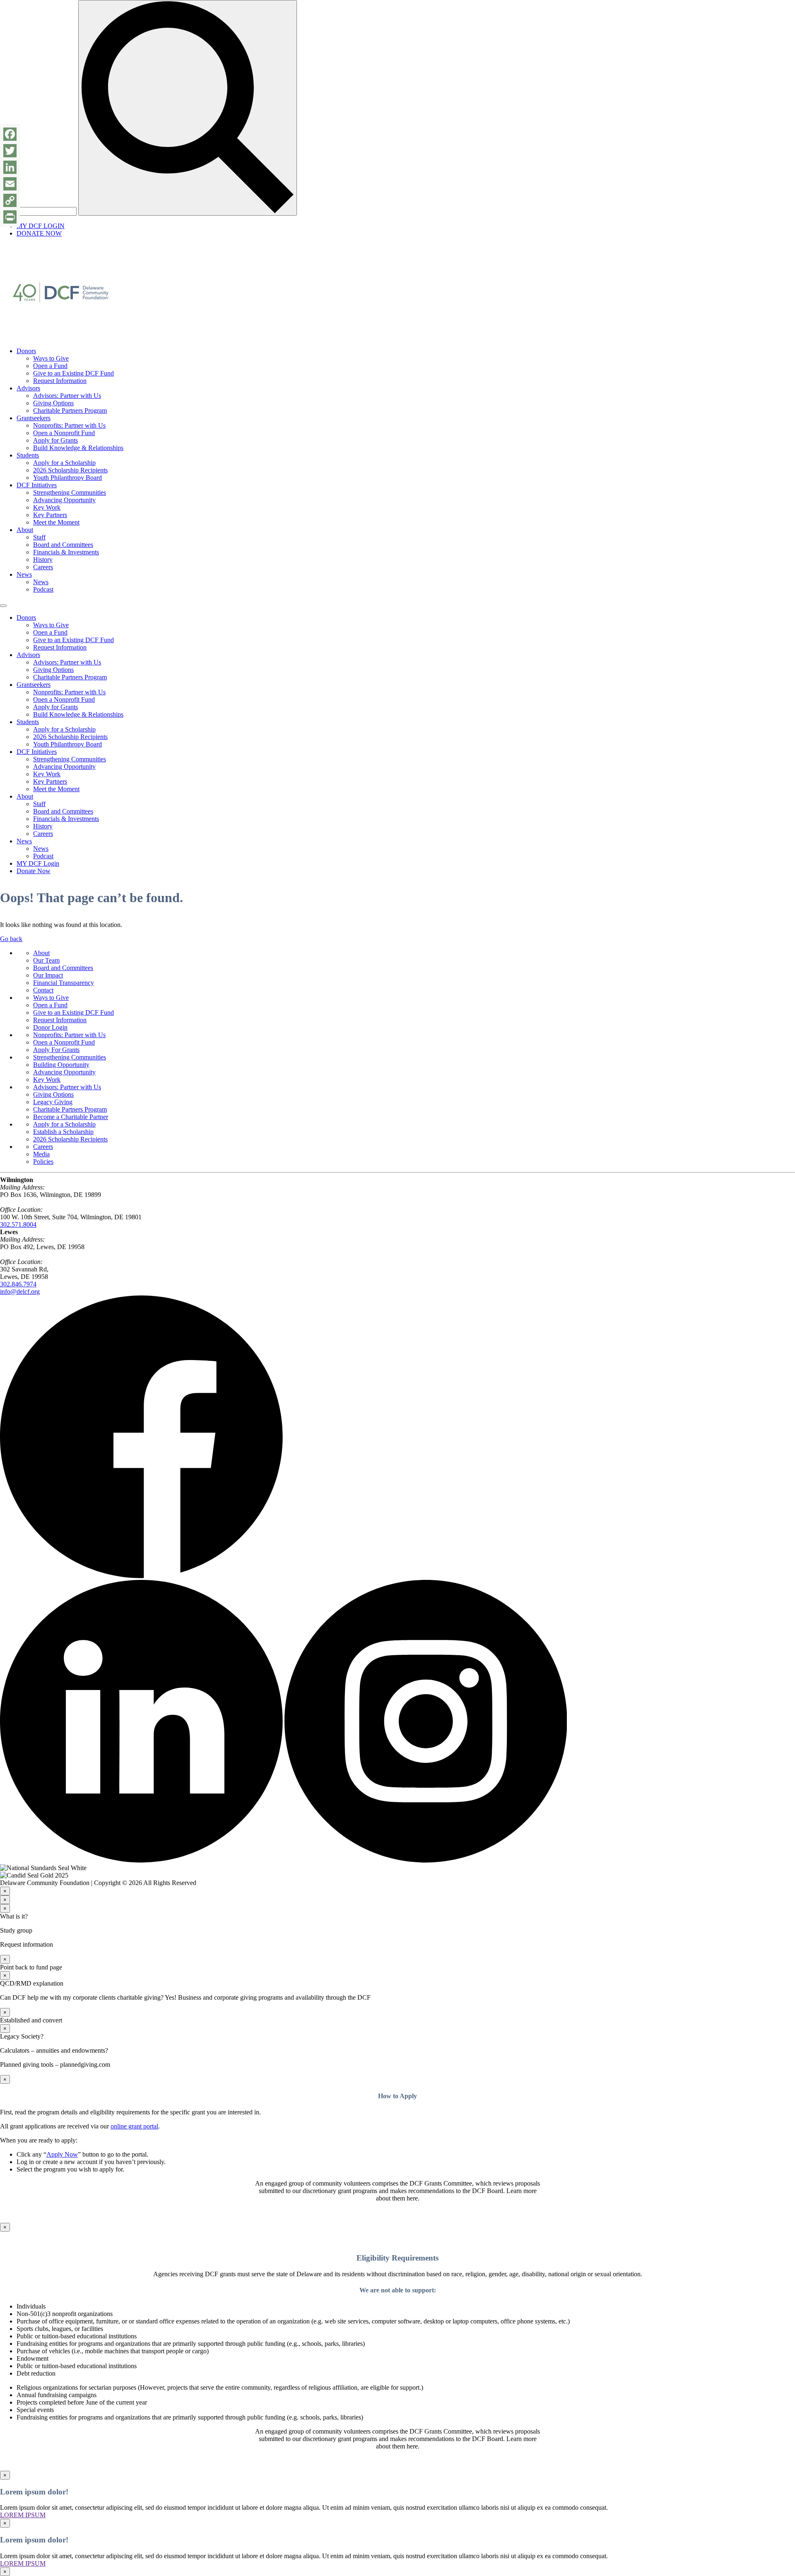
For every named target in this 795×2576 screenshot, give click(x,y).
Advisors (28, 388)
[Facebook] (10, 134)
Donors (26, 351)
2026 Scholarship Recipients (70, 470)
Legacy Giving (53, 1102)
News (24, 574)
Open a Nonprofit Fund (64, 433)
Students (28, 455)
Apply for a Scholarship (64, 463)
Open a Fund (50, 366)
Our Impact (48, 975)
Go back (11, 939)
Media (41, 1154)
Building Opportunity (61, 1065)
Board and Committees (63, 545)
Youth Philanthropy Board (67, 478)
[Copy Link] (10, 200)
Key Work (47, 507)
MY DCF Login (38, 863)
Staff (39, 537)
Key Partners (50, 515)
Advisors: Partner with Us (67, 396)
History (43, 560)
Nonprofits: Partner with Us (69, 425)
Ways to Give (51, 358)
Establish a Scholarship (63, 1132)
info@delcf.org (20, 1292)
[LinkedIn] (10, 167)
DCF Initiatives (37, 485)
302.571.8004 (18, 1224)
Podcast (43, 589)
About (25, 530)
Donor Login (50, 1027)
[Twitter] (10, 151)
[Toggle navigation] (3, 606)
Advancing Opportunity (64, 500)
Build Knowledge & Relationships (78, 448)
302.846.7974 (18, 1284)
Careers (43, 567)
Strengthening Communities (70, 492)
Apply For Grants (56, 1050)
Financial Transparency (64, 983)
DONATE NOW (39, 233)
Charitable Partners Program (70, 410)
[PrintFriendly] (10, 217)
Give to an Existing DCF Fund (73, 373)
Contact (43, 990)
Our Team (46, 960)
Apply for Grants (55, 440)
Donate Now (34, 871)
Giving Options (53, 403)
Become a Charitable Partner (71, 1117)
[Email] (10, 184)
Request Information (60, 381)
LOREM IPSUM (23, 2515)
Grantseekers (34, 418)
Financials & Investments (66, 552)
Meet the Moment (56, 522)
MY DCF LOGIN (41, 226)
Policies (43, 1162)
